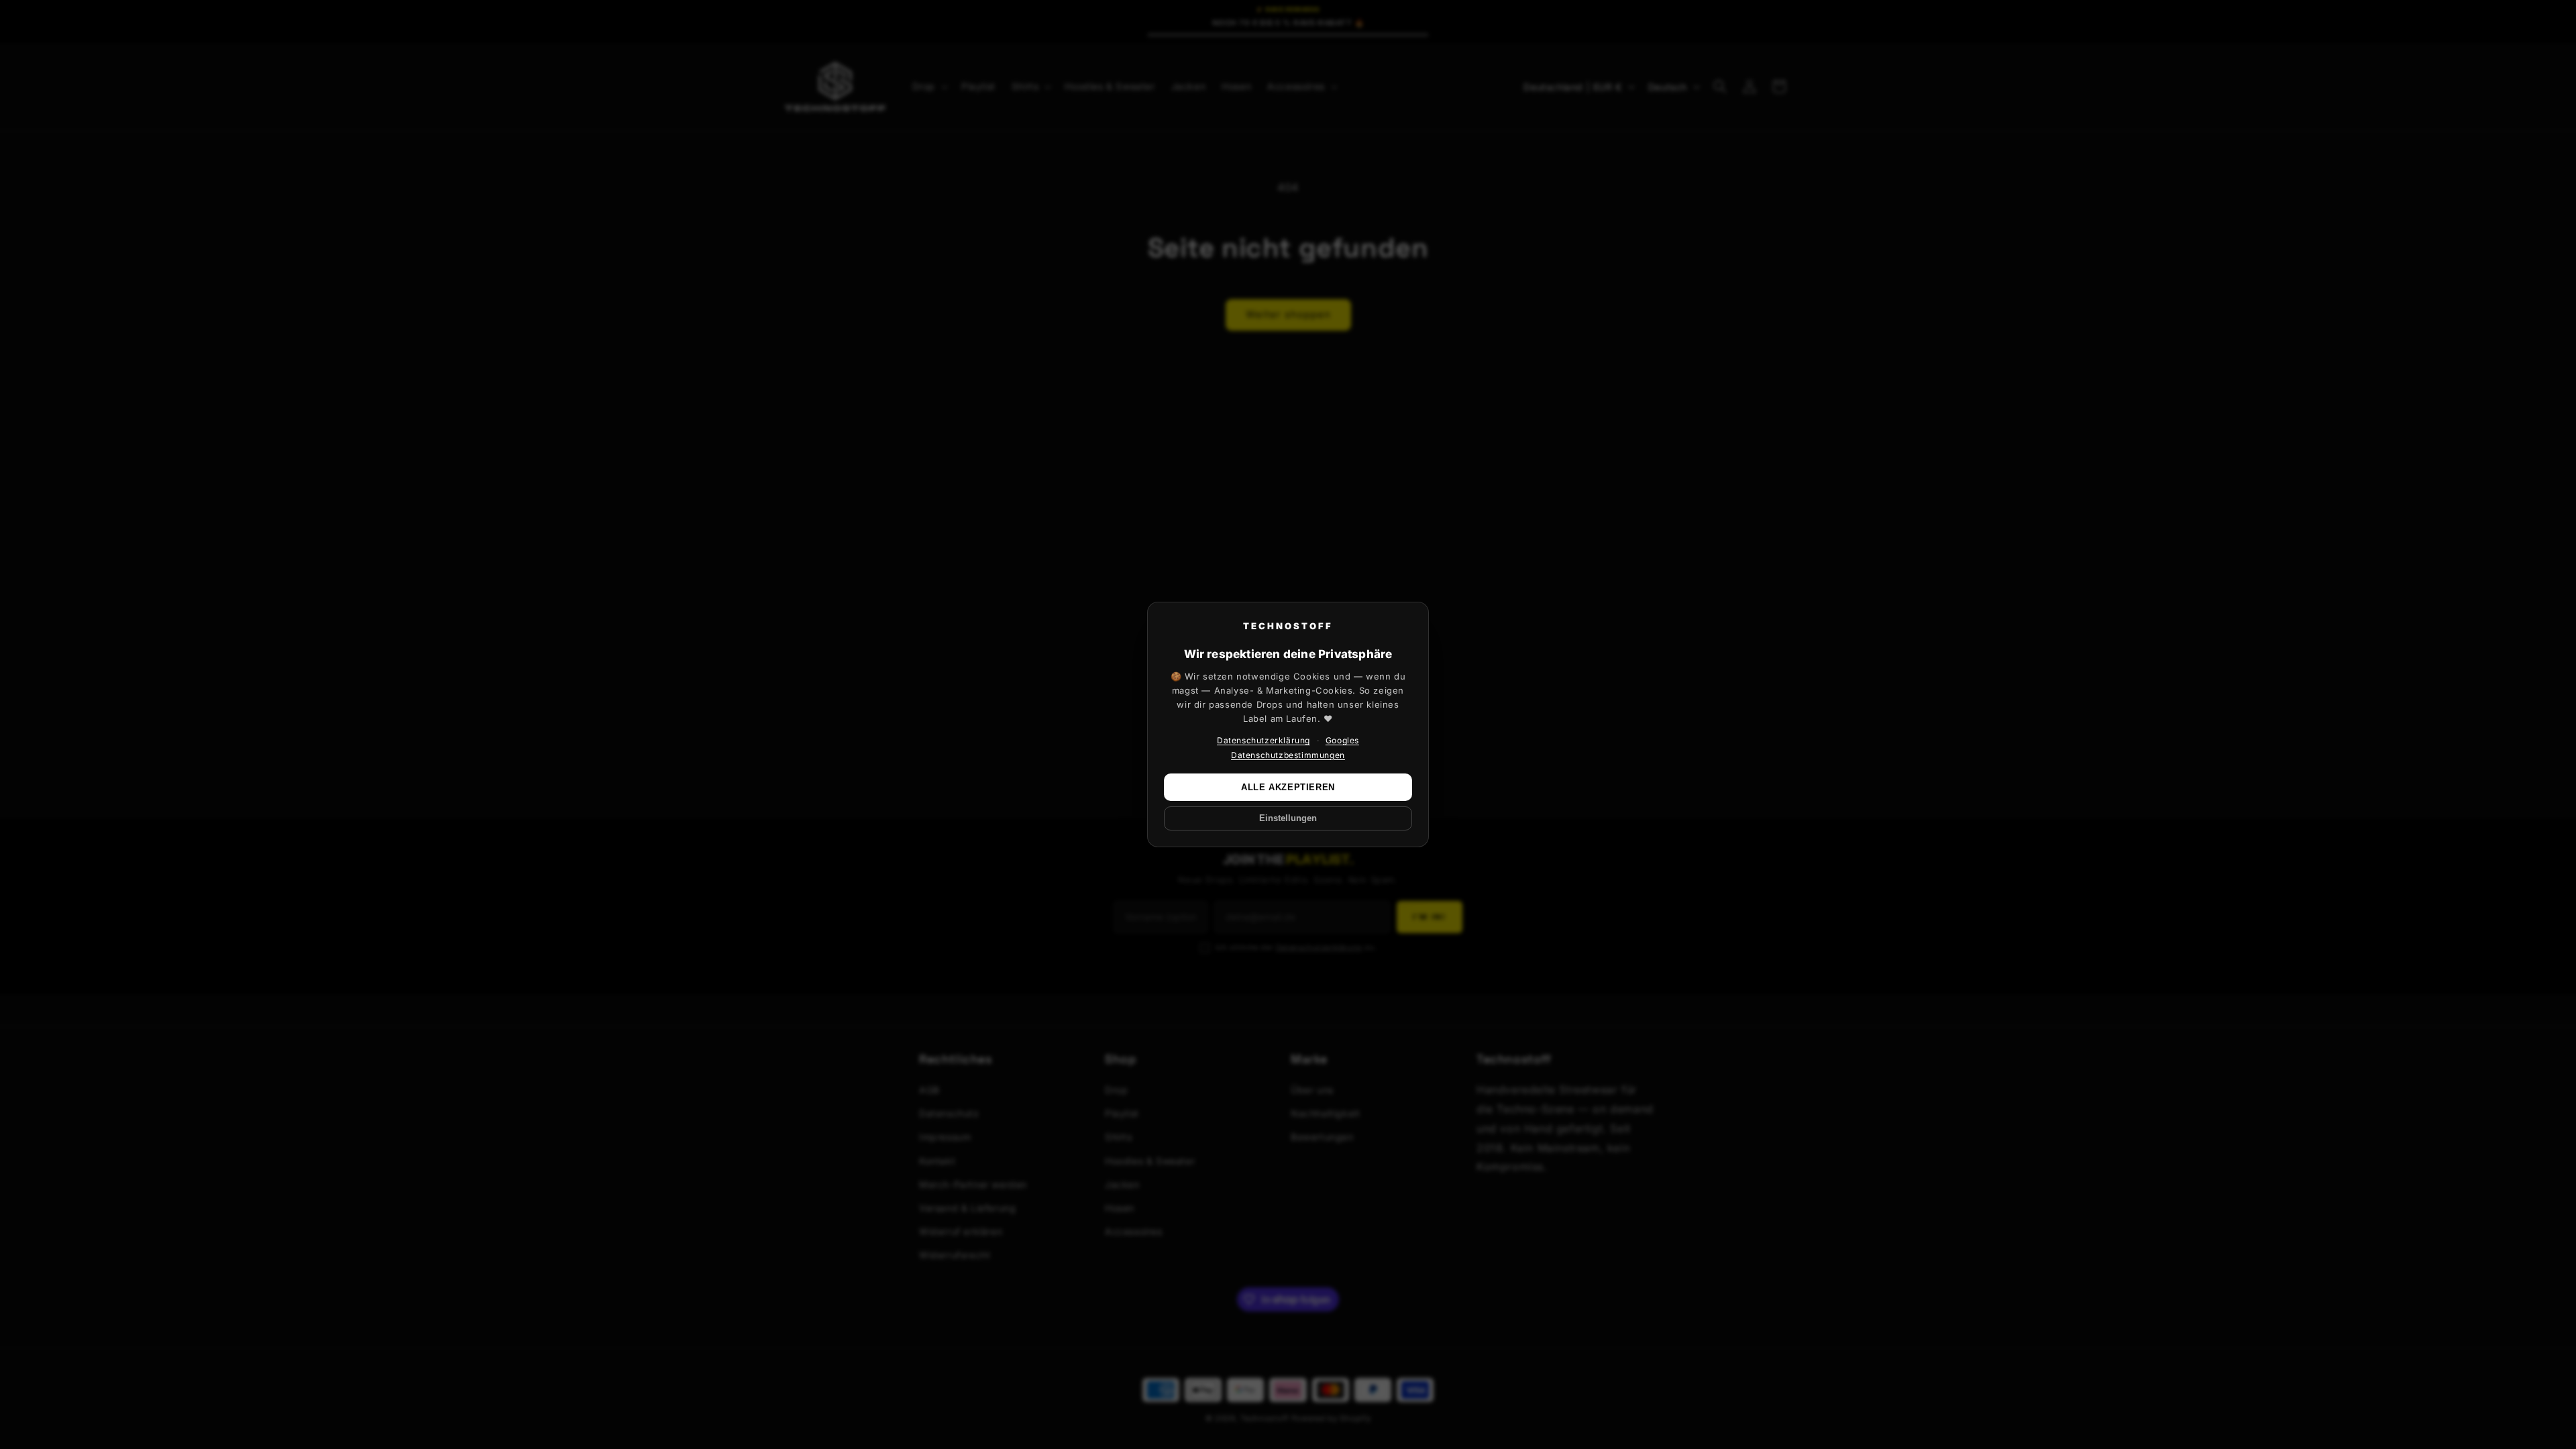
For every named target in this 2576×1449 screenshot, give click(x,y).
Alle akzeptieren (1288, 787)
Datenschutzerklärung (1264, 740)
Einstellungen (1288, 818)
